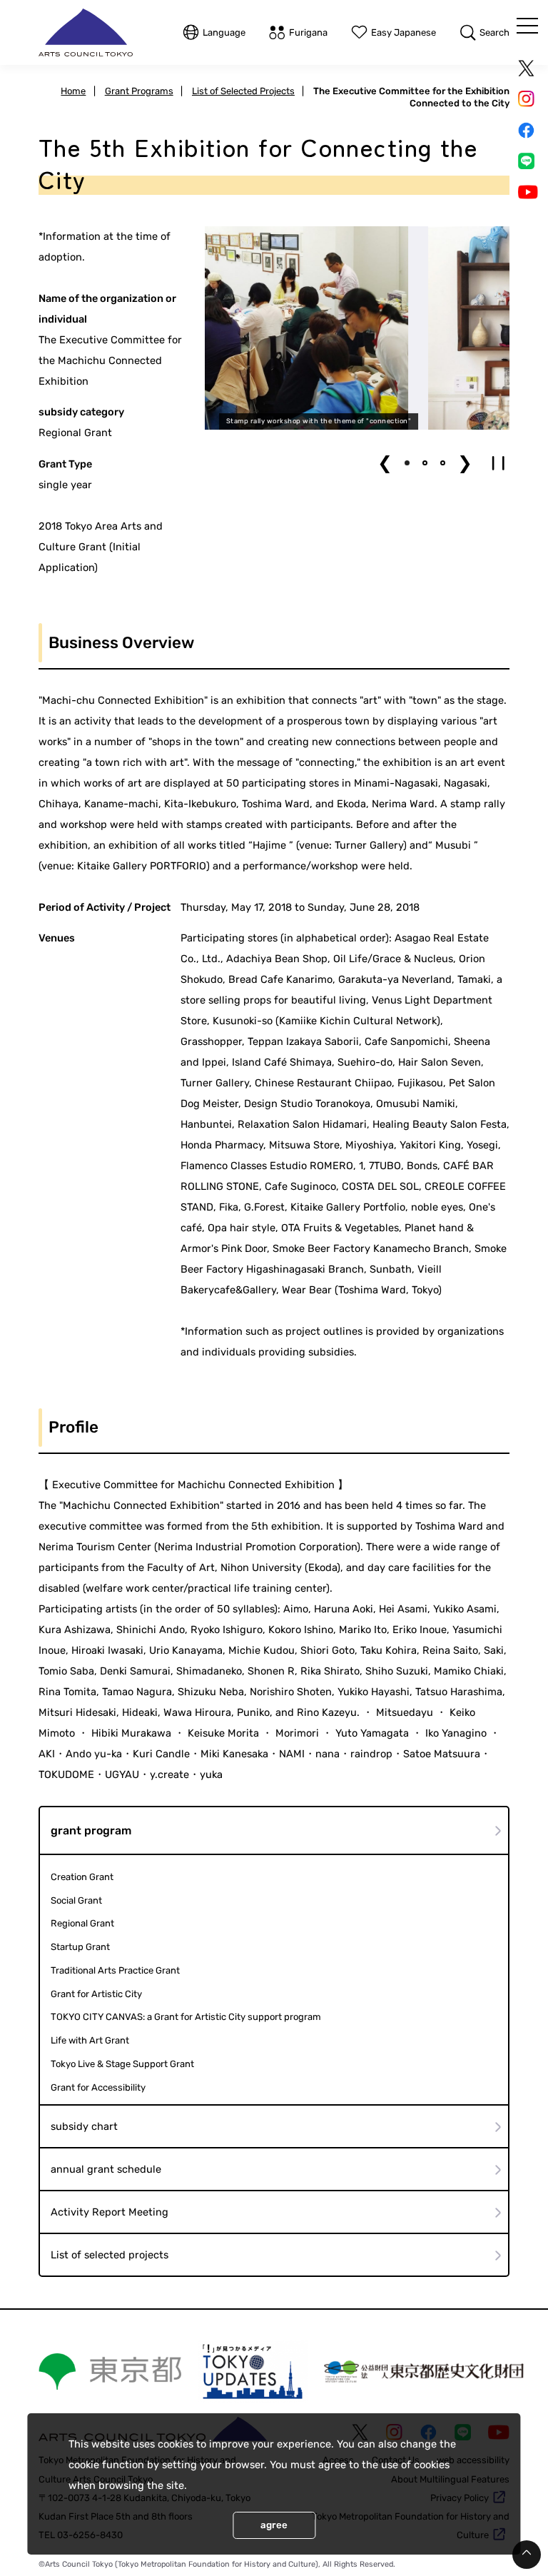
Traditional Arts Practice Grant (115, 1970)
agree (274, 2525)
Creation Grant (82, 1877)
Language (224, 32)
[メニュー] (527, 26)
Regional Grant (82, 1923)
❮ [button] (385, 463)
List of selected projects (110, 2255)
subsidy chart (84, 2126)
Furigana (308, 32)
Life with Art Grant (90, 2040)
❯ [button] (465, 463)
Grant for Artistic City (96, 1994)
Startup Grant (80, 1947)
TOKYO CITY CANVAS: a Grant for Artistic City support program (186, 2017)
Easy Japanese (404, 32)
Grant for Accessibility (98, 2087)
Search (494, 32)
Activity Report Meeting (110, 2212)
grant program (91, 1830)
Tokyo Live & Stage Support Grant (122, 2064)
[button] (407, 463)
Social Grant (76, 1900)
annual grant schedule (106, 2169)
